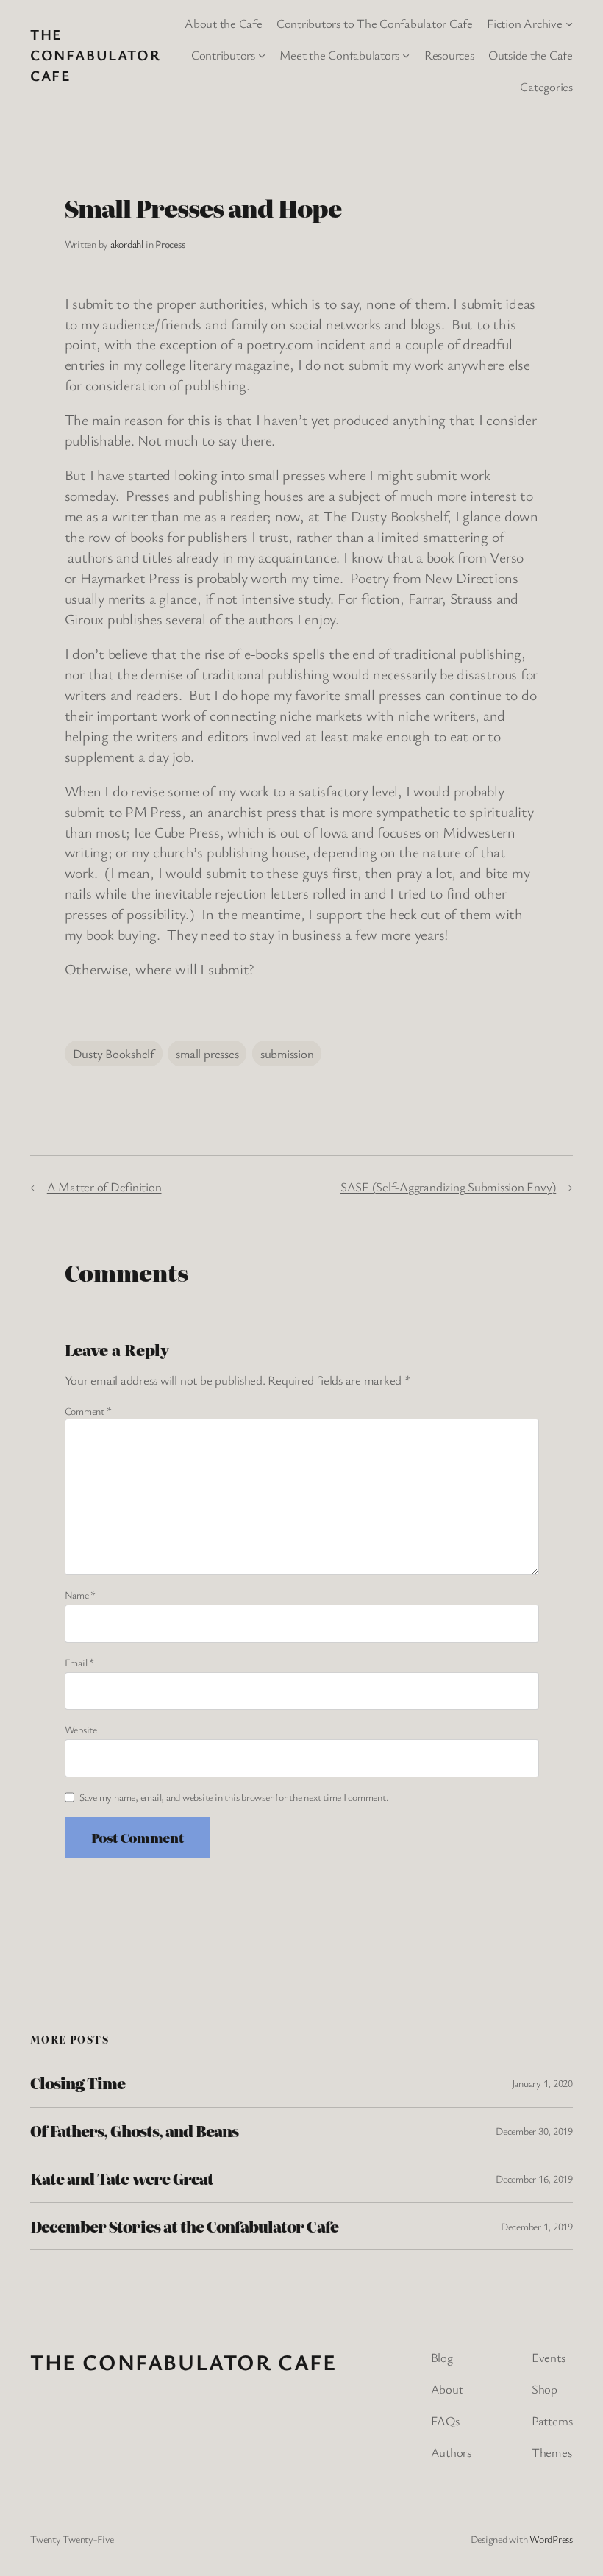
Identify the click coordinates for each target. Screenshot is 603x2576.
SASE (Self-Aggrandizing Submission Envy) (448, 1187)
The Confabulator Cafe (96, 55)
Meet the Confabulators (339, 55)
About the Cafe (224, 23)
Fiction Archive (524, 23)
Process (170, 244)
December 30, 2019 (534, 2131)
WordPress (551, 2539)
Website (81, 1729)
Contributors (223, 55)
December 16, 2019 (534, 2179)
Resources (449, 55)
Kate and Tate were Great (122, 2179)
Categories (546, 86)
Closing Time (78, 2083)
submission (287, 1053)
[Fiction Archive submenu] (569, 24)
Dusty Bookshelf (114, 1053)
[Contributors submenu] (262, 55)
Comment (88, 1411)
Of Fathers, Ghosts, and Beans (134, 2131)
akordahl (127, 244)
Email (79, 1662)
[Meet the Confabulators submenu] (406, 55)
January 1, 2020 (542, 2083)
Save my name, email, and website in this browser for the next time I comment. (234, 1797)
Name (81, 1595)
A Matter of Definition (104, 1187)
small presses (207, 1053)
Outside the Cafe (531, 55)
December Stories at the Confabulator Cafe (184, 2227)
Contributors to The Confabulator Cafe (375, 23)
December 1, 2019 (537, 2226)
